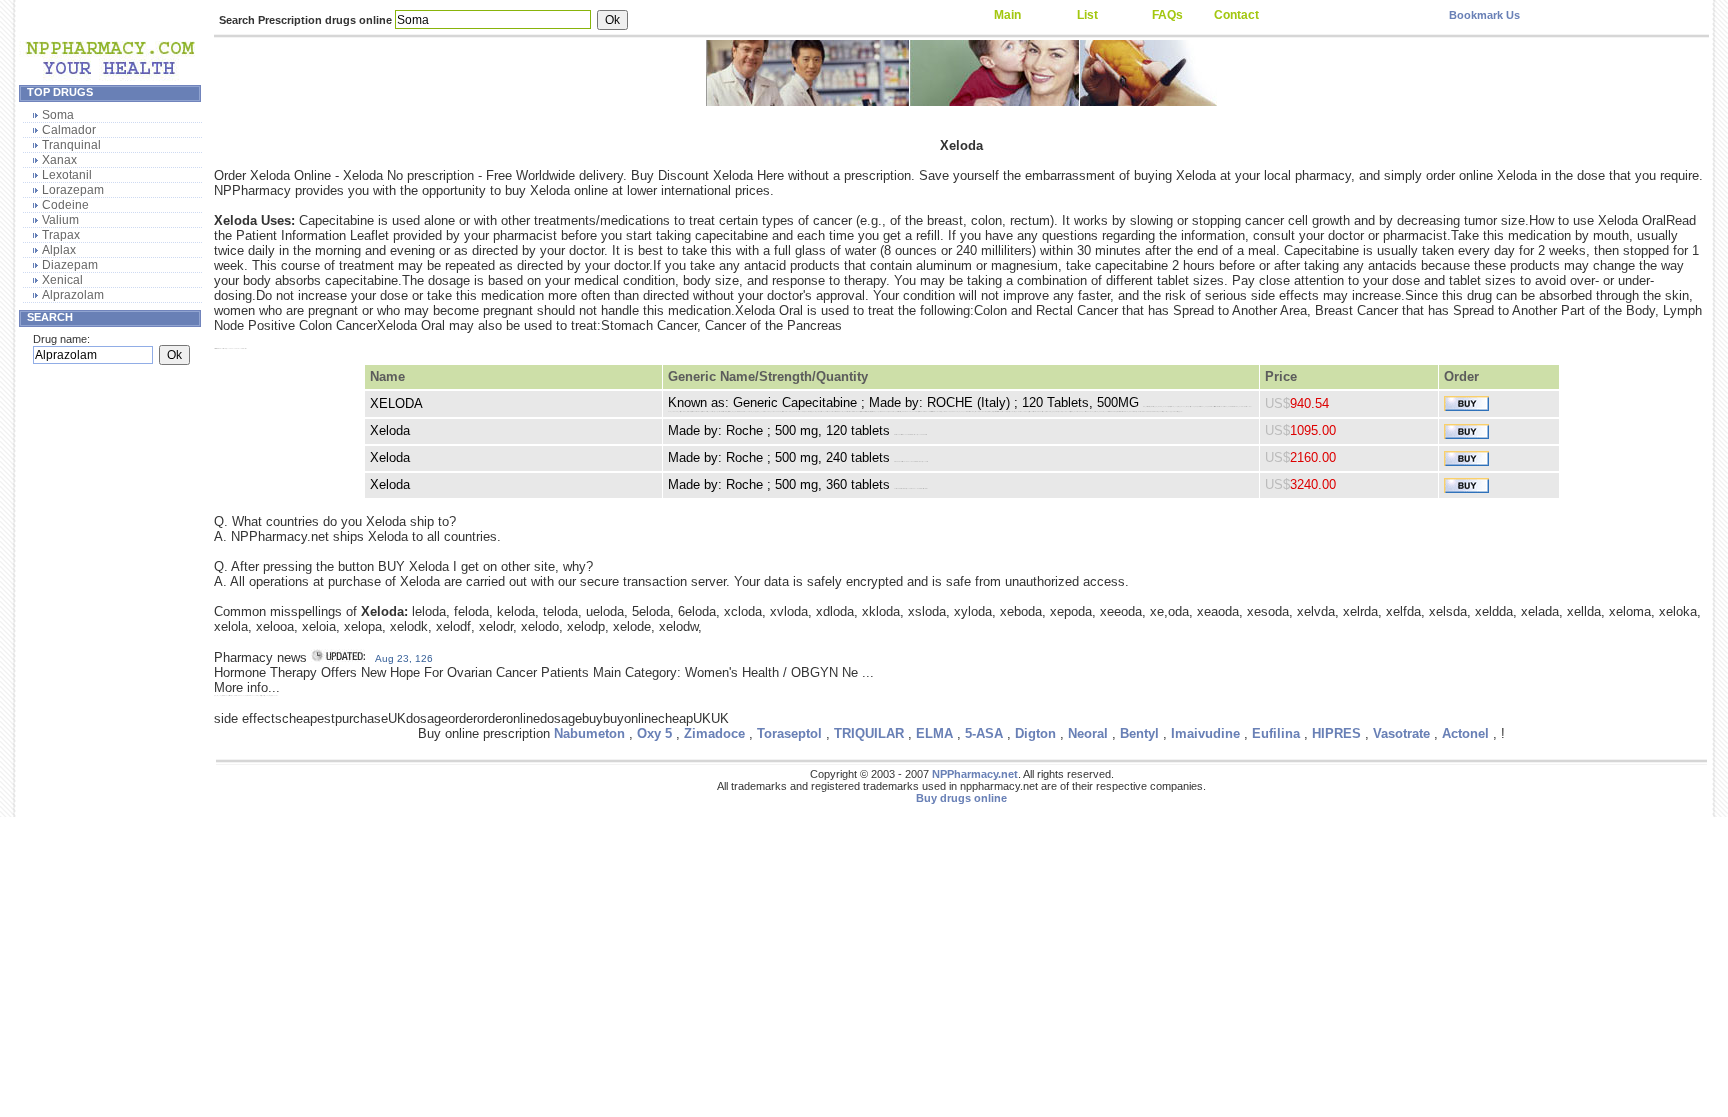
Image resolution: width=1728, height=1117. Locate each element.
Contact (1236, 15)
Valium (60, 220)
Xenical (62, 280)
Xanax (59, 160)
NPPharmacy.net (975, 774)
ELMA (934, 733)
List (1087, 15)
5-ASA (984, 733)
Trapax (61, 235)
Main (1007, 15)
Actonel (1465, 733)
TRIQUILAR (869, 733)
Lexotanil (67, 175)
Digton (1035, 733)
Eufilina (1276, 733)
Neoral (1088, 733)
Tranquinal (71, 145)
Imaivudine (1205, 733)
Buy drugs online (961, 798)
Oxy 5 (654, 733)
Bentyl (1139, 733)
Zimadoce (714, 733)
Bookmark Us (1484, 15)
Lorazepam (73, 190)
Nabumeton (589, 733)
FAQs (1167, 15)
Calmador (69, 130)
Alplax (59, 250)
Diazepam (70, 265)
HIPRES (1336, 733)
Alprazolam (73, 295)
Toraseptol (789, 733)
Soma (58, 115)
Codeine (65, 205)
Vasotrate (1401, 733)
